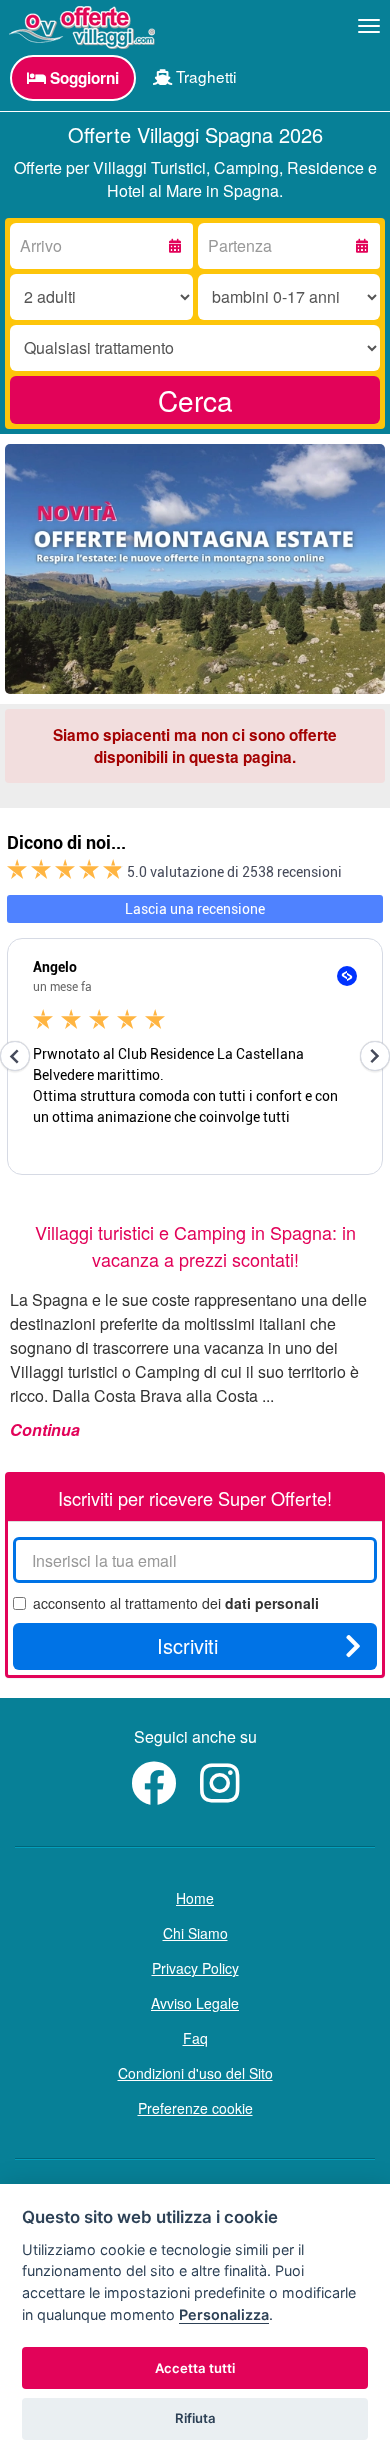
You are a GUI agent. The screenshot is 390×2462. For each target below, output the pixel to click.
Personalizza (224, 2314)
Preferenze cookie (195, 2108)
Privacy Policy (195, 1968)
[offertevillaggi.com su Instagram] (224, 1794)
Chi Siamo (195, 1933)
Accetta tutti (195, 2368)
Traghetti (204, 76)
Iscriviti (187, 1645)
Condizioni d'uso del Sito (195, 2073)
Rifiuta (195, 2418)
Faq (195, 2038)
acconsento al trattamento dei (176, 1603)
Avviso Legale (195, 2003)
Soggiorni (82, 78)
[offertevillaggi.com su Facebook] (158, 1794)
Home (195, 1898)
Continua (45, 1429)
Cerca (195, 400)
